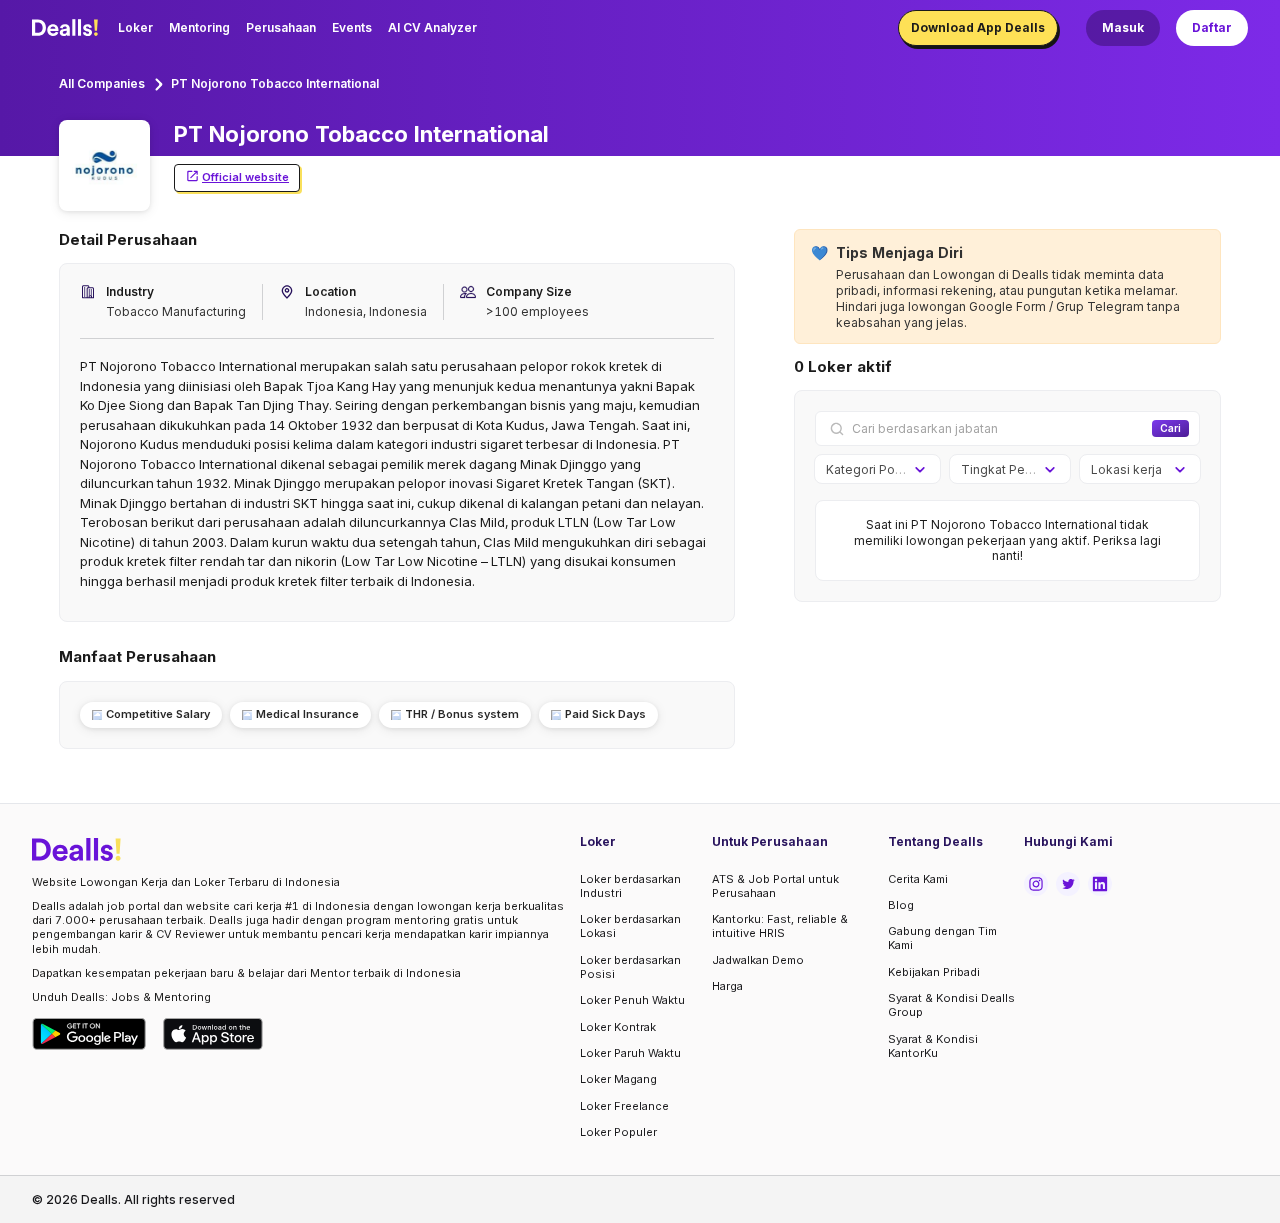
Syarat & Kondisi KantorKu (933, 1046)
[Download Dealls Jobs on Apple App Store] (213, 1034)
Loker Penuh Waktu (632, 1000)
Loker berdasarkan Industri (630, 886)
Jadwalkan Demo (758, 960)
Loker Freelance (624, 1106)
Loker (135, 27)
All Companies (102, 83)
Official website (245, 177)
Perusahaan (281, 27)
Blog (901, 905)
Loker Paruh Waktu (630, 1053)
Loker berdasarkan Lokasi (630, 926)
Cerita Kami (918, 879)
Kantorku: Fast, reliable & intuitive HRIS (780, 926)
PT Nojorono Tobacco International (275, 83)
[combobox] (870, 470)
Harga (727, 986)
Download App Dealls (978, 27)
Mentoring (199, 27)
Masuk (1123, 27)
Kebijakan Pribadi (934, 972)
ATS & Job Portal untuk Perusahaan (775, 886)
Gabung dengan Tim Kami (942, 938)
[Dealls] (68, 28)
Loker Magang (618, 1079)
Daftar (1212, 27)
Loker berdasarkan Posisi (630, 967)
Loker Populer (618, 1132)
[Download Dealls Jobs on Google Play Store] (89, 1034)
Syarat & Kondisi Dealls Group (951, 1005)
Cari (1170, 428)
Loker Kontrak (618, 1027)
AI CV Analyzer (432, 27)
